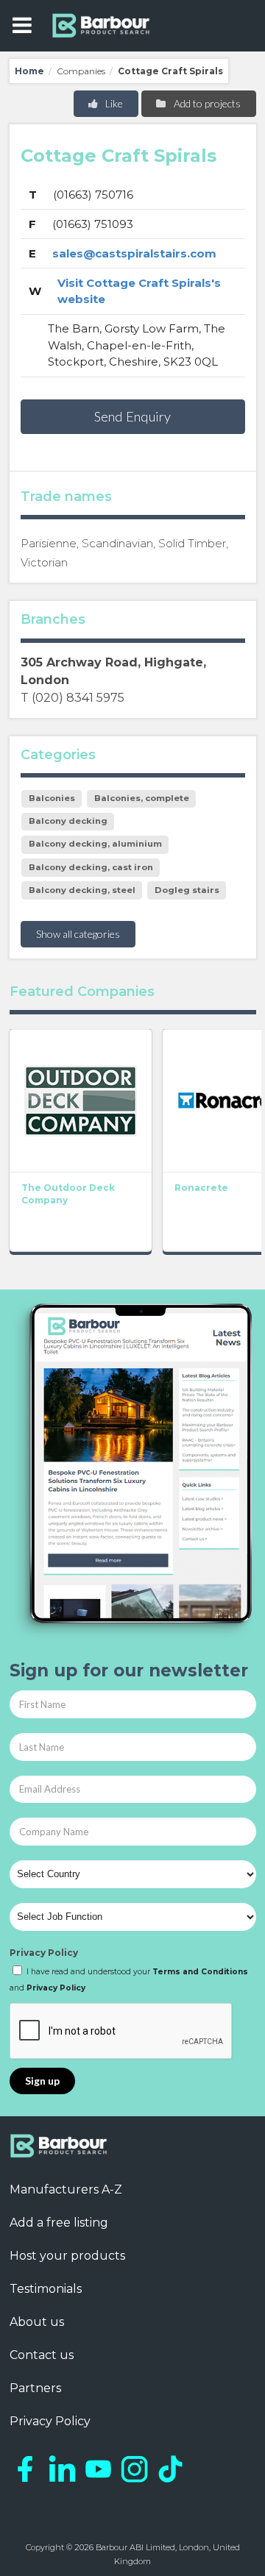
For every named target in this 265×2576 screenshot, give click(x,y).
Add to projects (206, 103)
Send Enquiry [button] (132, 416)
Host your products (67, 2256)
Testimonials (46, 2289)
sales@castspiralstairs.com (134, 253)
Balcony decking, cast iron (91, 867)
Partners (35, 2388)
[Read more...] (81, 1100)
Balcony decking (68, 821)
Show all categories (78, 934)
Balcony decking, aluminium (95, 844)
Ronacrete (201, 1188)
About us (37, 2322)
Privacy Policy (44, 1953)
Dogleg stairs (187, 890)
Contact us (42, 2355)
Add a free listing (59, 2223)
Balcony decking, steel (82, 890)
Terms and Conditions (200, 1972)
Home (29, 71)
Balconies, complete (142, 798)
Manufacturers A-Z (66, 2189)
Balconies (52, 798)
